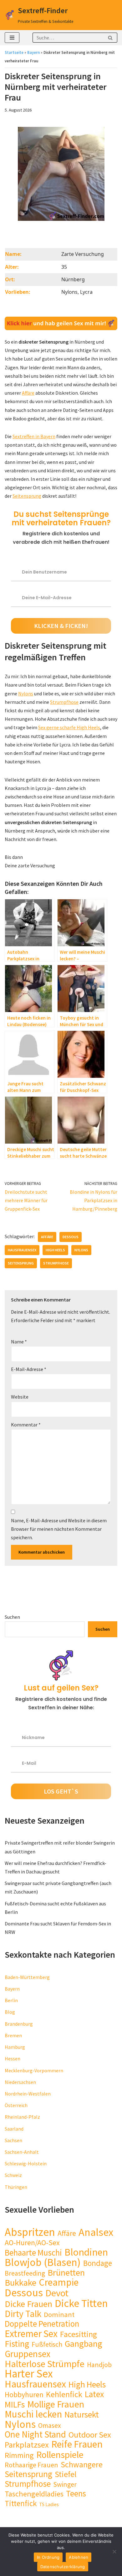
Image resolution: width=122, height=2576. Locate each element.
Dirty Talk (23, 2314)
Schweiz (13, 2175)
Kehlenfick (64, 2394)
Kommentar (26, 1425)
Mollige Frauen (56, 2404)
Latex (94, 2394)
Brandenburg (19, 2024)
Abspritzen (30, 2232)
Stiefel (66, 2474)
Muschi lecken (33, 2414)
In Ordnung (48, 2557)
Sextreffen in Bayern (34, 436)
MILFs (15, 2405)
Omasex (50, 2425)
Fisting (17, 2344)
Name (19, 1342)
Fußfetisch (47, 2344)
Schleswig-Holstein (26, 2163)
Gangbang (84, 2344)
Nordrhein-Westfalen (28, 2094)
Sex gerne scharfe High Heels (69, 727)
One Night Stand (35, 2435)
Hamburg (15, 2047)
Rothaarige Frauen (31, 2465)
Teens (76, 2493)
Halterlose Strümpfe (45, 2364)
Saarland (14, 2129)
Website (20, 1397)
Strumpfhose (64, 702)
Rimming (19, 2455)
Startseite (14, 52)
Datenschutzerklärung (63, 2567)
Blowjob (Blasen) (43, 2262)
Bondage (98, 2263)
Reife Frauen (77, 2444)
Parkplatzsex (27, 2445)
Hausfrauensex (22, 1250)
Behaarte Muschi (33, 2253)
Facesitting (79, 2334)
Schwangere (82, 2465)
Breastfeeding (25, 2273)
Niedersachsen (20, 2082)
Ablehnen (79, 2557)
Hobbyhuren (24, 2394)
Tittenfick (21, 2503)
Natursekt (82, 2415)
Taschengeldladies (34, 2494)
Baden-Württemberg (27, 1977)
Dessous (71, 1237)
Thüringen (16, 2187)
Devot (57, 2293)
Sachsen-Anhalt (22, 2152)
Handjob (99, 2365)
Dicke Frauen (28, 2304)
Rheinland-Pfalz (22, 2117)
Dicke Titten (81, 2303)
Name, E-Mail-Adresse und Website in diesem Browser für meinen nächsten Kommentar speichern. (59, 1529)
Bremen (13, 2035)
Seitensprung (27, 496)
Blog (10, 2012)
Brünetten (66, 2273)
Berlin (11, 2000)
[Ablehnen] (114, 2552)
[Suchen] (110, 38)
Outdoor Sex (90, 2435)
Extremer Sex (31, 2333)
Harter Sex (29, 2374)
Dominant (59, 2315)
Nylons (26, 693)
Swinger (65, 2484)
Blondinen (86, 2252)
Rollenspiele (60, 2455)
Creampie (59, 2282)
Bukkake (20, 2283)
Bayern (33, 52)
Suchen (12, 1617)
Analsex (96, 2232)
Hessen (13, 2059)
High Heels (55, 1250)
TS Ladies (49, 2504)
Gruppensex (28, 2354)
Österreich (16, 2105)
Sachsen (13, 2140)
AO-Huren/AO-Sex (32, 2243)
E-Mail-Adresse (29, 1369)
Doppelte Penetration (42, 2324)
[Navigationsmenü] (12, 38)
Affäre (28, 393)
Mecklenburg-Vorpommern (34, 2070)
